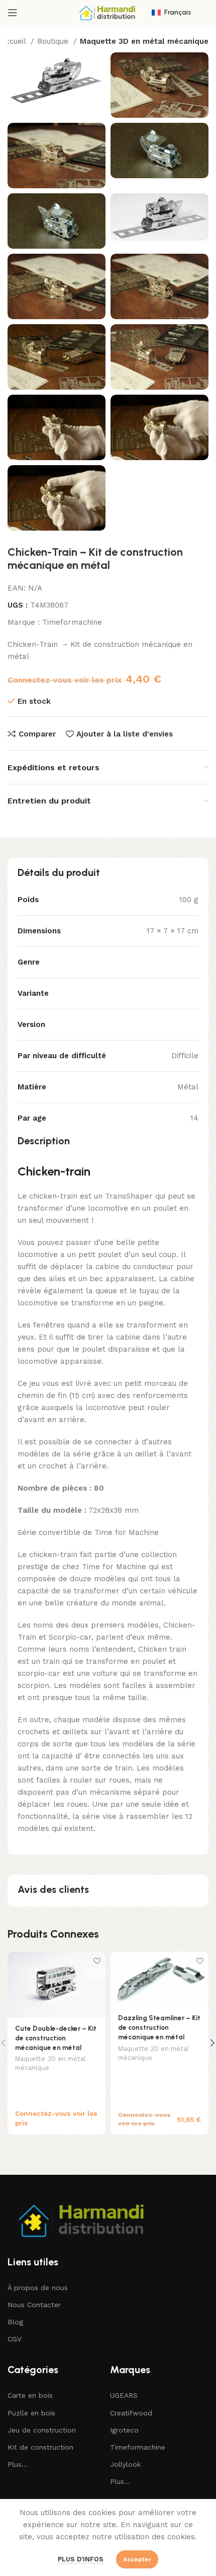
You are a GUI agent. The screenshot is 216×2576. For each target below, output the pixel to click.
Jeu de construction (42, 2430)
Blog (15, 2322)
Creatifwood (131, 2413)
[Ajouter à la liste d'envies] (97, 1961)
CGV (15, 2339)
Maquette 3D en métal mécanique (144, 41)
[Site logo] (108, 12)
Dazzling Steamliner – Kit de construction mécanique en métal (159, 2027)
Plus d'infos (81, 2559)
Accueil (14, 41)
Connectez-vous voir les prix (65, 680)
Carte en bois (30, 2395)
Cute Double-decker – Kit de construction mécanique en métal (56, 2038)
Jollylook (125, 2464)
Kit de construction (40, 2447)
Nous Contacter (34, 2305)
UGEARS (124, 2395)
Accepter (137, 2559)
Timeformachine (72, 622)
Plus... (18, 2464)
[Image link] (83, 2219)
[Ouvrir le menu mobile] (13, 13)
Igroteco (124, 2430)
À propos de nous (38, 2288)
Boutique (54, 41)
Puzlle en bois (31, 2413)
